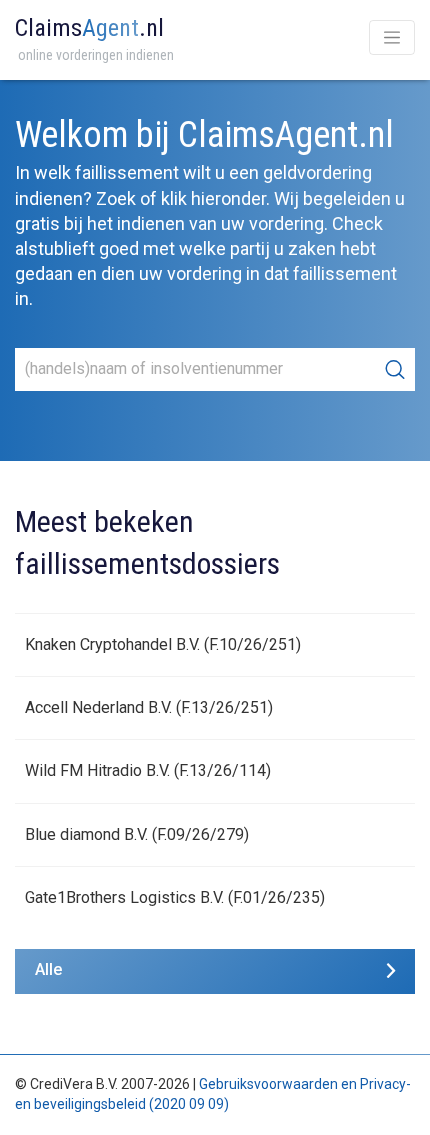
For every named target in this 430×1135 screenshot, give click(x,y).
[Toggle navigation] (392, 37)
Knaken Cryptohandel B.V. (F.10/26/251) (163, 644)
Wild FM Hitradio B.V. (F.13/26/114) (148, 770)
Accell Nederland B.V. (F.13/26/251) (149, 707)
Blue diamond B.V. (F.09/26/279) (137, 834)
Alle (48, 969)
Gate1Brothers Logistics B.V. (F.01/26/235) (175, 897)
